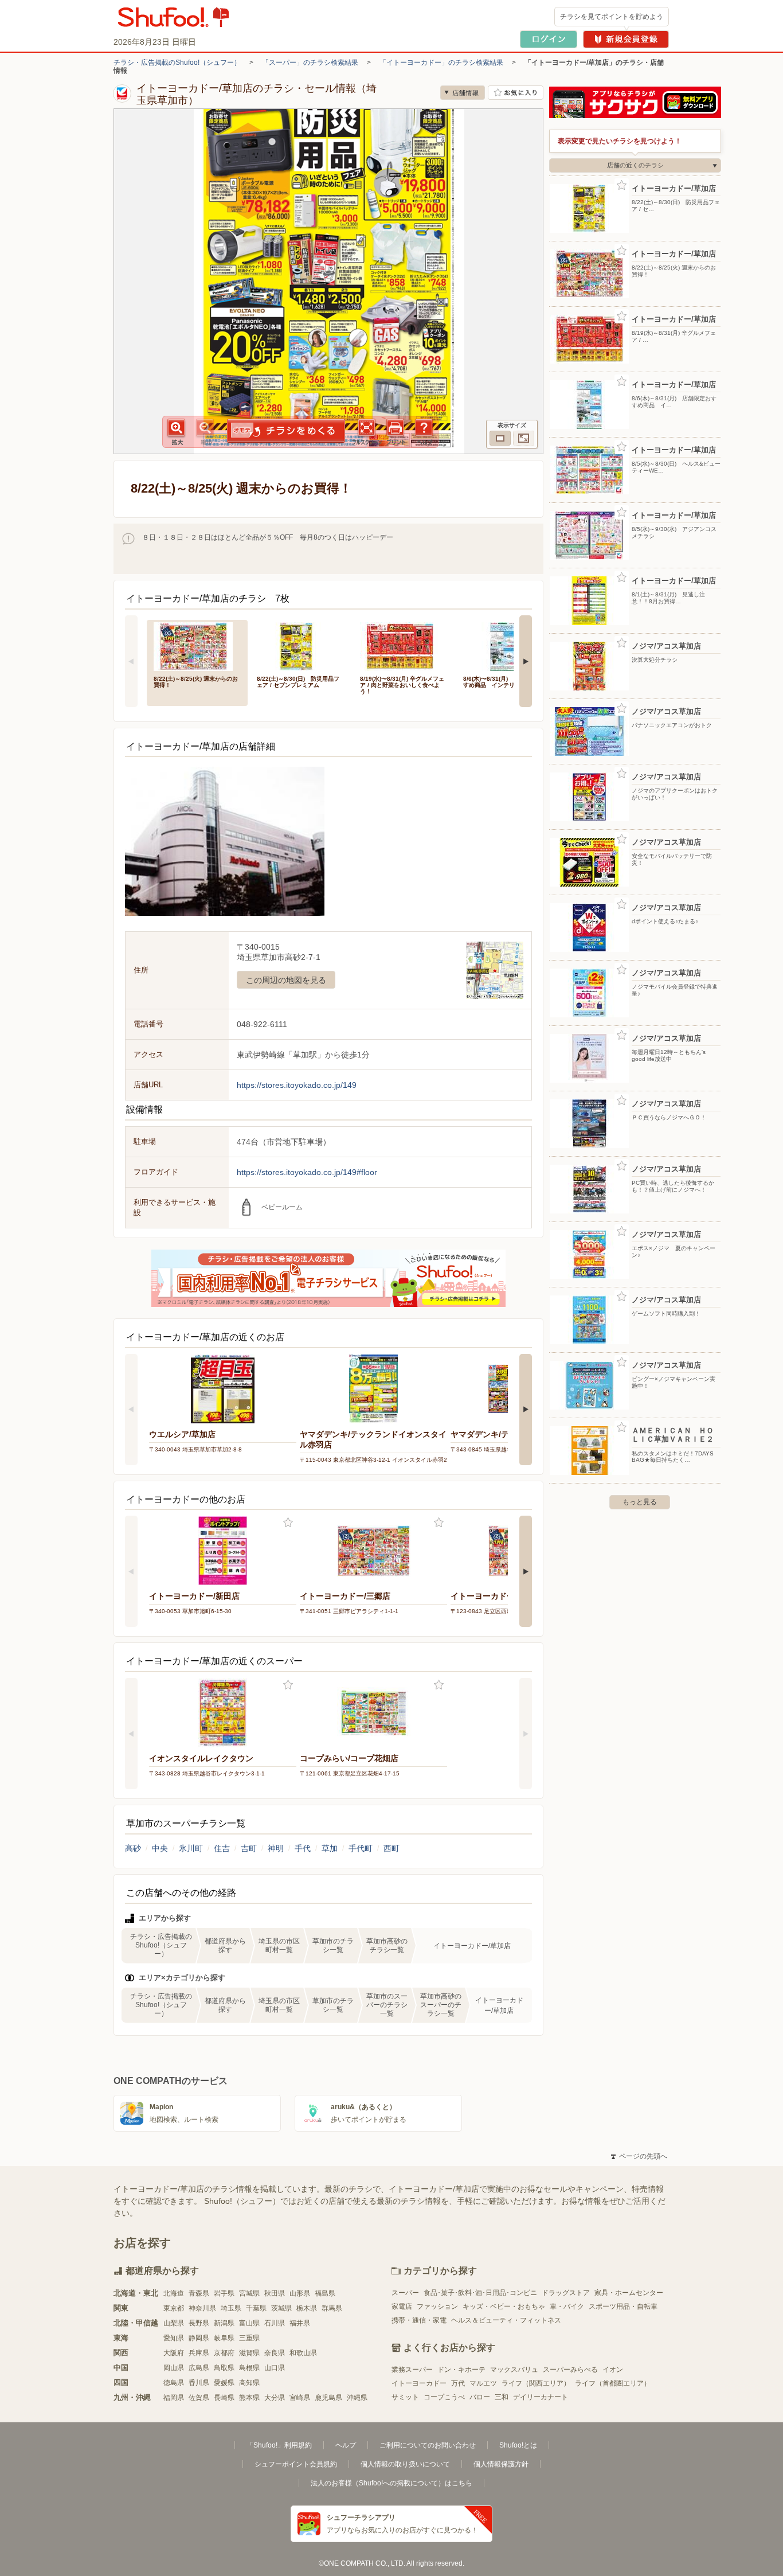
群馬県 (332, 2308)
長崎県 (224, 2398)
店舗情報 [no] (463, 93)
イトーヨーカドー (419, 2383)
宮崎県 (300, 2398)
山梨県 (174, 2323)
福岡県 (174, 2398)
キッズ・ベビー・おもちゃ (504, 2306)
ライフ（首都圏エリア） (613, 2383)
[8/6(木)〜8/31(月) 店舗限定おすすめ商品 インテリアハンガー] (507, 645)
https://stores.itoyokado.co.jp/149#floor (307, 1172)
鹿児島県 (328, 2398)
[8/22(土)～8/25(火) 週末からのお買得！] (197, 645)
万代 (458, 2383)
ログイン (549, 39)
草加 (330, 1848)
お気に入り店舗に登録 (516, 93)
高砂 (133, 1848)
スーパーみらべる (570, 2370)
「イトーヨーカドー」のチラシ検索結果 (441, 63)
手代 (303, 1848)
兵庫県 (199, 2353)
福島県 (325, 2293)
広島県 (199, 2368)
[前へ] (131, 661)
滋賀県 (249, 2353)
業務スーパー (412, 2370)
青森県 (199, 2293)
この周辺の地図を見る (286, 980)
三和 (502, 2397)
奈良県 (275, 2353)
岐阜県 (224, 2338)
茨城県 (281, 2308)
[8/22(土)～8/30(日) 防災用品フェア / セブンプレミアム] (300, 645)
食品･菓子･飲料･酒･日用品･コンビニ (480, 2293)
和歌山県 (303, 2353)
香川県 (199, 2383)
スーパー (405, 2293)
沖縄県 (357, 2398)
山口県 (275, 2368)
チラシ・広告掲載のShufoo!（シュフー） (177, 63)
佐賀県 (199, 2398)
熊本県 (249, 2398)
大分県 (275, 2398)
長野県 (199, 2323)
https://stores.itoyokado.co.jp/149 (297, 1085)
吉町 (249, 1848)
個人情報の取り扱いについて (405, 2464)
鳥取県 (224, 2368)
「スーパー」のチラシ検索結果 (310, 63)
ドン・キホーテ (461, 2370)
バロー (480, 2397)
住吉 (222, 1848)
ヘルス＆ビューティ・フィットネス (506, 2320)
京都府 (224, 2353)
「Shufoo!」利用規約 (279, 2445)
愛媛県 (224, 2383)
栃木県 (307, 2308)
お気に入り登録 (288, 1523)
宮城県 (249, 2293)
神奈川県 (202, 2308)
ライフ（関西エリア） (536, 2383)
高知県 (249, 2383)
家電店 (402, 2306)
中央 (160, 1848)
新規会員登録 (626, 39)
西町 (391, 1848)
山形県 (300, 2293)
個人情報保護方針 (501, 2464)
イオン (613, 2370)
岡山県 (174, 2368)
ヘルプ (346, 2445)
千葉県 (256, 2308)
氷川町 (191, 1848)
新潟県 (224, 2323)
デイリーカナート (541, 2397)
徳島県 (174, 2383)
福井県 (300, 2323)
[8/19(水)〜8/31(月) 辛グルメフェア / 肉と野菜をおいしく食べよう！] (404, 645)
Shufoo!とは (518, 2445)
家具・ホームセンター (629, 2293)
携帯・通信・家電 (419, 2320)
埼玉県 (231, 2308)
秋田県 (275, 2293)
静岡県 (199, 2338)
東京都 (174, 2308)
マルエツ (483, 2383)
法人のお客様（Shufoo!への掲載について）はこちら (391, 2483)
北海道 (174, 2293)
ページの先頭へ (639, 2156)
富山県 (249, 2323)
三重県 (249, 2338)
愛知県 (174, 2338)
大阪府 (174, 2353)
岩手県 (224, 2293)
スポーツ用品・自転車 (623, 2306)
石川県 (275, 2323)
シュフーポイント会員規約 (296, 2464)
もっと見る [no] (640, 1502)
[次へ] (526, 661)
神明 (276, 1848)
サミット (405, 2397)
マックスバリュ (514, 2370)
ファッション (437, 2306)
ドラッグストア (566, 2293)
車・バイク (567, 2306)
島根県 (249, 2368)
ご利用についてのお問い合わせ (428, 2445)
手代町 (361, 1848)
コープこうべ (444, 2397)
